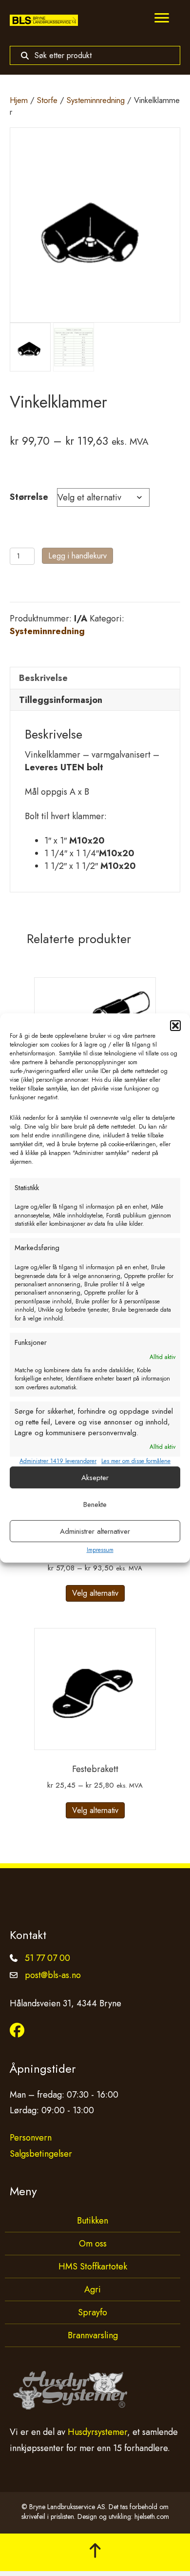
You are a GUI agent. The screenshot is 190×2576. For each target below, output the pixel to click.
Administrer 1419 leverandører (58, 1461)
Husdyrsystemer (97, 2432)
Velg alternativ (95, 1593)
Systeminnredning (96, 100)
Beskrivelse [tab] (43, 678)
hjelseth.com (152, 2516)
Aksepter (95, 1478)
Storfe (47, 100)
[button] (175, 1026)
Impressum (100, 1550)
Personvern (31, 2138)
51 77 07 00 (47, 1958)
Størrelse (29, 497)
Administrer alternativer (95, 1531)
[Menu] (162, 18)
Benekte (95, 1504)
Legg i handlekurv (77, 556)
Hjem (19, 100)
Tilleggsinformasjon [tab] (61, 700)
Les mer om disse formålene (136, 1461)
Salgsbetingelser (41, 2154)
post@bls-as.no (53, 1975)
